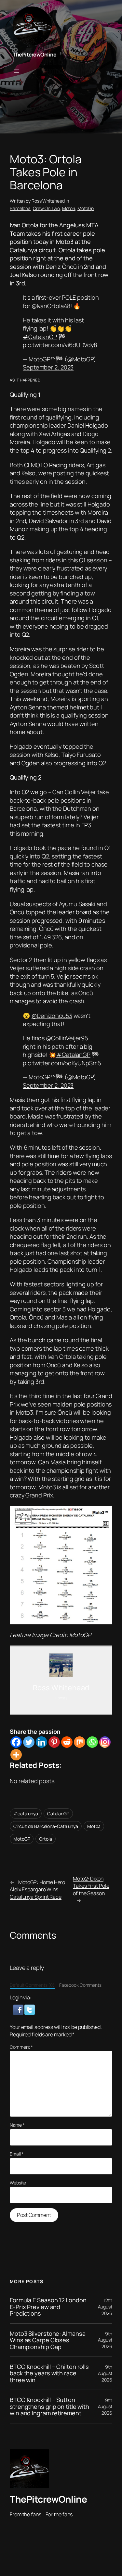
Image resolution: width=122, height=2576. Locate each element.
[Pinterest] (54, 1742)
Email (17, 2154)
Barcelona (20, 208)
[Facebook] (16, 1742)
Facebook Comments (80, 1985)
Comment (21, 2047)
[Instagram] (105, 1742)
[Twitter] (29, 1742)
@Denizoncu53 (52, 1016)
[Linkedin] (41, 1742)
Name (17, 2125)
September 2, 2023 (48, 367)
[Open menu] (17, 71)
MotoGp (86, 208)
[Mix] (80, 1742)
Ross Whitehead (48, 201)
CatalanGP (58, 1813)
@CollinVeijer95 (67, 1038)
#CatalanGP (40, 337)
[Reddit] (67, 1742)
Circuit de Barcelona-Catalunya (46, 1826)
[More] (16, 1755)
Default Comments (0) (32, 1985)
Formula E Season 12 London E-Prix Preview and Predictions (48, 2307)
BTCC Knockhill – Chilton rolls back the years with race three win (49, 2373)
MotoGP (22, 1839)
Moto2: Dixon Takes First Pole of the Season (91, 1886)
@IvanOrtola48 (51, 306)
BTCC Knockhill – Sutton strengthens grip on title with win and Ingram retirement (49, 2406)
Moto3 (69, 208)
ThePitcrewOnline (34, 55)
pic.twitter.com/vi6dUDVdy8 (60, 345)
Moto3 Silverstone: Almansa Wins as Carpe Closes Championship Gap (47, 2340)
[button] (19, 2009)
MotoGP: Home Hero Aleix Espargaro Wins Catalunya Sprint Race (37, 1889)
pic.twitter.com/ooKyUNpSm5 (62, 1063)
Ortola (45, 1839)
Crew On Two (46, 208)
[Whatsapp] (92, 1742)
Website (18, 2183)
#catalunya (26, 1813)
